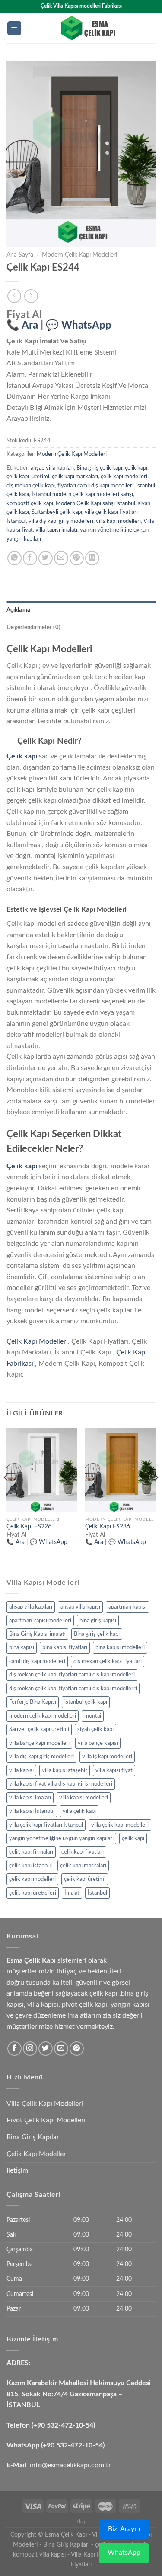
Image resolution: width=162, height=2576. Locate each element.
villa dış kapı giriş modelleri (61, 521)
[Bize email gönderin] (61, 2049)
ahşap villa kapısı (80, 1607)
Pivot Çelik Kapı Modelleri (46, 2120)
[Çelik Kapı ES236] (120, 1470)
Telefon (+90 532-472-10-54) (51, 2425)
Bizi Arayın (124, 2529)
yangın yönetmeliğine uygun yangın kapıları (61, 1838)
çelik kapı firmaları (31, 1852)
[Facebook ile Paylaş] (30, 558)
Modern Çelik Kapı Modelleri (79, 255)
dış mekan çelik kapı (31, 486)
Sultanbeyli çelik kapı (57, 512)
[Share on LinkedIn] (92, 558)
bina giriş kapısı (98, 1621)
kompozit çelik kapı (30, 503)
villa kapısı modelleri (84, 1798)
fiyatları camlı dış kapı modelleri (95, 486)
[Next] (156, 1495)
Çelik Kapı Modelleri (37, 1341)
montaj (93, 1716)
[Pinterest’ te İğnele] (77, 558)
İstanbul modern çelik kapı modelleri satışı (82, 494)
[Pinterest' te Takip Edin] (77, 2049)
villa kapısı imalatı (56, 530)
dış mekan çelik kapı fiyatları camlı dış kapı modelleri (72, 1675)
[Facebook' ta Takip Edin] (14, 2049)
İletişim (17, 2170)
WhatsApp (124, 2553)
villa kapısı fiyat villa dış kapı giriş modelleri (61, 1784)
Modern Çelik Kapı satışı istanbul (95, 503)
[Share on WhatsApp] (14, 558)
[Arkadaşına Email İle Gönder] (61, 558)
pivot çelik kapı (84, 2005)
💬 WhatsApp (79, 326)
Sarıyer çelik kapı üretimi (39, 1729)
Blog (81, 2521)
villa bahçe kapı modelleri (39, 1743)
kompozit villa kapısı (39, 2555)
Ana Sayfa (20, 255)
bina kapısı (22, 1647)
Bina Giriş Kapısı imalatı (37, 1634)
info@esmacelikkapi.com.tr (70, 2465)
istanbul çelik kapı (86, 1702)
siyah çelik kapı (95, 1729)
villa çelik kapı (79, 1811)
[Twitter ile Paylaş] (46, 558)
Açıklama (18, 610)
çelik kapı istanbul (30, 1866)
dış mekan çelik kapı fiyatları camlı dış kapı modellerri (73, 1689)
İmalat (72, 1893)
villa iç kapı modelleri (107, 1757)
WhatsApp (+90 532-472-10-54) (56, 2445)
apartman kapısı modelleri (40, 1621)
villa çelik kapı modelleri (120, 1825)
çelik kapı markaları (75, 477)
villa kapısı (21, 1770)
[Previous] (6, 1495)
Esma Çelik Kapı (66, 2535)
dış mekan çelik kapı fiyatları (108, 1661)
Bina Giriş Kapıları (34, 2137)
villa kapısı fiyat (114, 1770)
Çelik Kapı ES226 (29, 1527)
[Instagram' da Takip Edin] (30, 2049)
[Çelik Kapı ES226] (42, 1470)
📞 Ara (22, 326)
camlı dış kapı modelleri (37, 1661)
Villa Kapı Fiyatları (94, 2555)
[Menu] (14, 28)
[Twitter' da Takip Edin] (46, 2049)
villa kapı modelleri (118, 521)
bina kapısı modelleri (120, 1647)
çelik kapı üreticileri (33, 1893)
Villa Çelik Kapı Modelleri (45, 2104)
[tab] (81, 610)
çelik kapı (136, 468)
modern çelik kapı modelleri (43, 1716)
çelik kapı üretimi (28, 477)
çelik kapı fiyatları (83, 1852)
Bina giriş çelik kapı (99, 468)
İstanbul (97, 1893)
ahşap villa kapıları (52, 468)
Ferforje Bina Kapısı (33, 1702)
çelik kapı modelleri (124, 477)
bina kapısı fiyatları (65, 1647)
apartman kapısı (127, 1607)
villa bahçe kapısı (98, 1743)
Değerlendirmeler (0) (33, 627)
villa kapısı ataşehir (65, 1770)
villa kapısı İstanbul (32, 1811)
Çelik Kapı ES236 (108, 1527)
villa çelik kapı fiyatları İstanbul (46, 1825)
